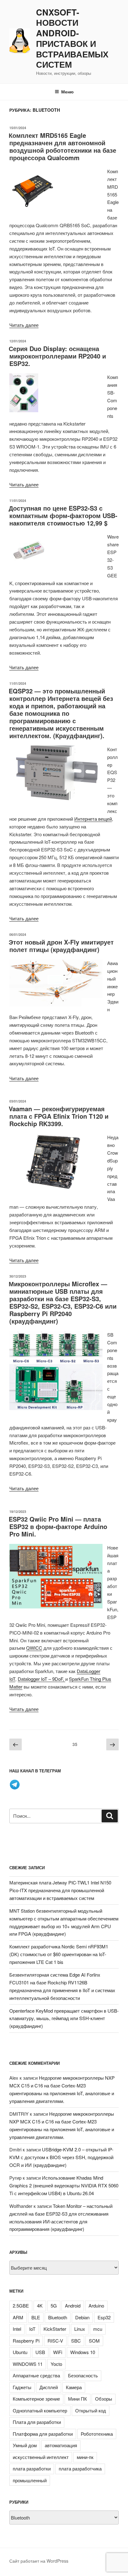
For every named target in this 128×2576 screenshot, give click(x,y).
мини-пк (85, 2457)
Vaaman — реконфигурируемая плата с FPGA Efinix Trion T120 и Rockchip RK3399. (59, 1116)
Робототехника (97, 2434)
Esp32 (104, 2317)
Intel (17, 2329)
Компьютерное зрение (36, 2399)
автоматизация (61, 2445)
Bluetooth (58, 2317)
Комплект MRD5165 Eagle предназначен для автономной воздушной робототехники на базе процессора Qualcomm (62, 146)
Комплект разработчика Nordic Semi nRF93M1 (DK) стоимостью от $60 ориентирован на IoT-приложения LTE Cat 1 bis (59, 1954)
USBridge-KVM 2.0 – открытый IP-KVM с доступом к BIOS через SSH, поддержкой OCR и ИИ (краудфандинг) (61, 2157)
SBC (76, 2341)
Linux (80, 2329)
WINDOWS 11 (28, 2364)
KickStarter (55, 2329)
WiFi (58, 2352)
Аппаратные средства (36, 2375)
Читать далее (24, 325)
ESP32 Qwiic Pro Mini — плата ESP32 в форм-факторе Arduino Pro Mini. (58, 1526)
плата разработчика (80, 2468)
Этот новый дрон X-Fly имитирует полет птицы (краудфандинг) (61, 946)
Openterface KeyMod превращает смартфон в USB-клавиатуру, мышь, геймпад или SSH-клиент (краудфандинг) (64, 2018)
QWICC (34, 1648)
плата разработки (32, 2468)
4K (40, 2305)
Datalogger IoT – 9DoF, (41, 1679)
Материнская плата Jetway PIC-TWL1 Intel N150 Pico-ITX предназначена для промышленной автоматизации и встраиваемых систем (60, 1890)
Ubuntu (20, 2352)
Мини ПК (78, 2399)
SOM (94, 2341)
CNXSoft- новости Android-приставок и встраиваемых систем (72, 39)
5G (54, 2305)
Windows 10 (83, 2352)
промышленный (30, 2480)
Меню (67, 92)
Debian (82, 2317)
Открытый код (91, 2410)
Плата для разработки (37, 2422)
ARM (18, 2317)
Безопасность (83, 2375)
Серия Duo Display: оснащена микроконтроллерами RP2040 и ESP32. (57, 356)
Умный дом (25, 2445)
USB (40, 2352)
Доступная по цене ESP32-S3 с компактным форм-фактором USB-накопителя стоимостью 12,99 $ (63, 515)
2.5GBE (21, 2305)
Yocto (56, 2364)
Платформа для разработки (43, 2434)
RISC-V (55, 2341)
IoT (32, 2329)
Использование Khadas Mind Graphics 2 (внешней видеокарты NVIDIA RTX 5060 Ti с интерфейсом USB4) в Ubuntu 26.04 (64, 2185)
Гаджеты (22, 2387)
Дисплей (49, 2387)
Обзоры (104, 2399)
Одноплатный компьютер (40, 2410)
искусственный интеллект (41, 2457)
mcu (98, 2329)
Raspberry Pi (26, 2341)
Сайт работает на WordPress (39, 2561)
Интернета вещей (93, 819)
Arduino (96, 2305)
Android (73, 2305)
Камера (74, 2387)
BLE (36, 2317)
